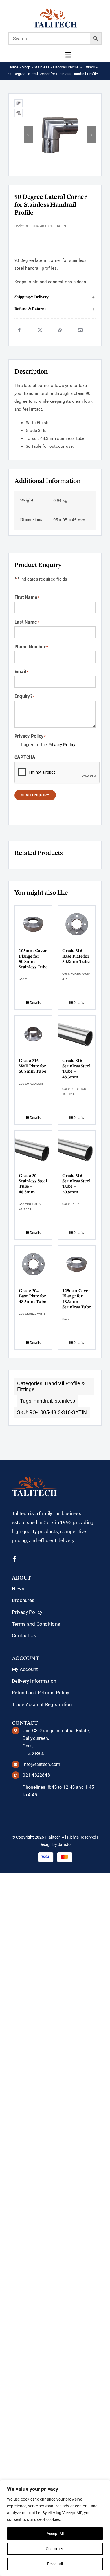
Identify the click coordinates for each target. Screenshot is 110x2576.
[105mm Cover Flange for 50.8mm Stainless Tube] (33, 924)
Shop (26, 67)
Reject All (55, 2564)
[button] (55, 297)
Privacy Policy (62, 745)
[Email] (80, 330)
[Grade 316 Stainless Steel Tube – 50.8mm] (77, 1149)
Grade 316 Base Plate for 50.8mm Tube (76, 956)
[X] (40, 330)
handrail (43, 1401)
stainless (65, 1401)
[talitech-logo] (55, 10)
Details (35, 1003)
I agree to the (48, 745)
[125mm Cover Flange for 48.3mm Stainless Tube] (77, 1264)
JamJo (64, 1844)
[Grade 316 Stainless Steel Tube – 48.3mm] (77, 1034)
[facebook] (15, 1559)
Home (13, 67)
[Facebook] (19, 330)
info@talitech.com (41, 1764)
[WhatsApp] (60, 330)
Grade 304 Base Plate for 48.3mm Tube (32, 1296)
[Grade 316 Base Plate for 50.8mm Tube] (77, 924)
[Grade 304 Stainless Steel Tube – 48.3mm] (33, 1149)
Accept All (55, 2534)
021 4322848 (36, 1775)
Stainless (42, 67)
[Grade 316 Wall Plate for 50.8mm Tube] (33, 1034)
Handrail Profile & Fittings (74, 67)
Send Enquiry (35, 795)
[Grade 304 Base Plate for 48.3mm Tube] (33, 1264)
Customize (55, 2549)
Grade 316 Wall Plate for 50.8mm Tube (32, 1066)
